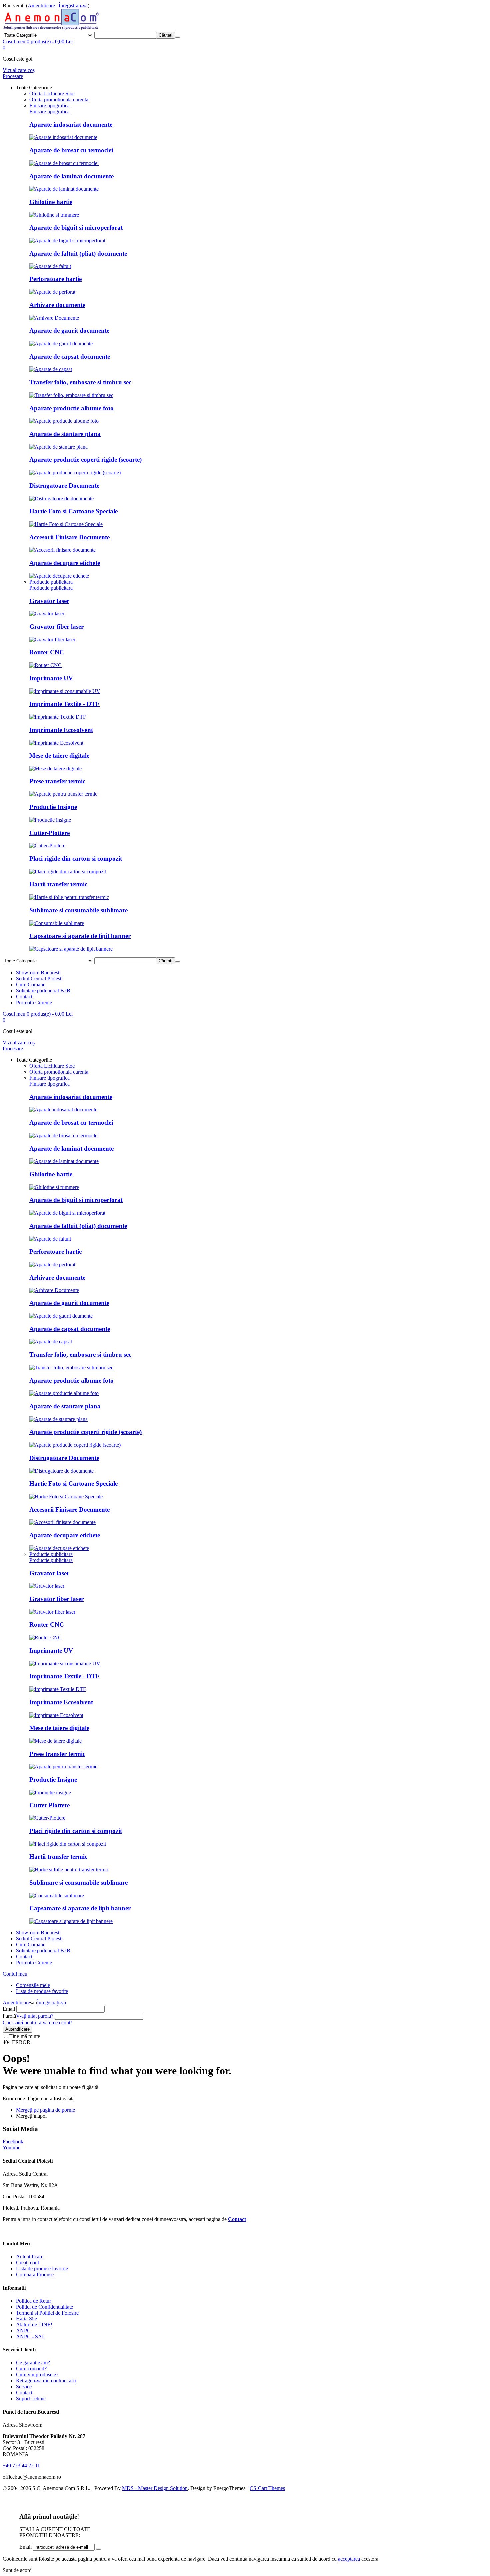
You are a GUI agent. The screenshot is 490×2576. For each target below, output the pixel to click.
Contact (24, 997)
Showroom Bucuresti (38, 973)
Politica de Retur (33, 2301)
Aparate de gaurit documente (69, 331)
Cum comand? (31, 2369)
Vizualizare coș (19, 70)
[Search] (178, 37)
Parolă (9, 2016)
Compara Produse (35, 2274)
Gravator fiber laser (56, 626)
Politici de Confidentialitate (44, 2307)
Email (9, 2009)
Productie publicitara (51, 588)
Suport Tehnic (31, 2399)
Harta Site (26, 2319)
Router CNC (47, 652)
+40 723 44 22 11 (21, 2466)
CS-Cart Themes (267, 2488)
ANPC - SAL (31, 2337)
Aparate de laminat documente (71, 176)
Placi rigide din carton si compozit (76, 859)
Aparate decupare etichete (65, 563)
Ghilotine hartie (51, 202)
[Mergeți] (99, 2549)
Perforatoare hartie (55, 279)
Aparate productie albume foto (71, 408)
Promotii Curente (34, 1003)
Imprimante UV (51, 678)
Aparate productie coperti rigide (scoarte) (85, 460)
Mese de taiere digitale (59, 755)
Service (24, 2387)
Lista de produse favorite (42, 1991)
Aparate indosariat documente (71, 124)
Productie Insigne (53, 807)
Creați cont (27, 2262)
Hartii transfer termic (58, 884)
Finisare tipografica (49, 111)
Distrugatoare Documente (64, 486)
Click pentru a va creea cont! (37, 2023)
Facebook (13, 2141)
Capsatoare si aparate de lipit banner (80, 936)
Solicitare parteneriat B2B (43, 991)
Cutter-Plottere (49, 833)
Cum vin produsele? (37, 2375)
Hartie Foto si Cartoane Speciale (73, 511)
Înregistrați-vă (73, 5)
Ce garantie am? (33, 2363)
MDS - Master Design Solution (155, 2488)
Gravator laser (49, 601)
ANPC (23, 2331)
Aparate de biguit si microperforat (76, 227)
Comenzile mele (33, 1985)
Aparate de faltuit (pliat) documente (78, 253)
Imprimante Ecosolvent (61, 730)
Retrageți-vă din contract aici (46, 2381)
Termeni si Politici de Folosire (47, 2313)
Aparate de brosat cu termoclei (71, 150)
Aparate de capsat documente (70, 357)
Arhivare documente (57, 305)
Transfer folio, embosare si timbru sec (80, 382)
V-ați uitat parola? (35, 2016)
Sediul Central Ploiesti (39, 979)
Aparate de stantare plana (65, 434)
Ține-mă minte (25, 2036)
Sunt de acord (17, 2570)
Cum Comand (31, 985)
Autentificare (41, 5)
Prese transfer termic (57, 781)
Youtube (11, 2147)
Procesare (13, 76)
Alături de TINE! (34, 2325)
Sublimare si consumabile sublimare (78, 910)
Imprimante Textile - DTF (64, 704)
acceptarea (349, 2559)
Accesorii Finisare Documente (69, 537)
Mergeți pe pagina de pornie (45, 2110)
